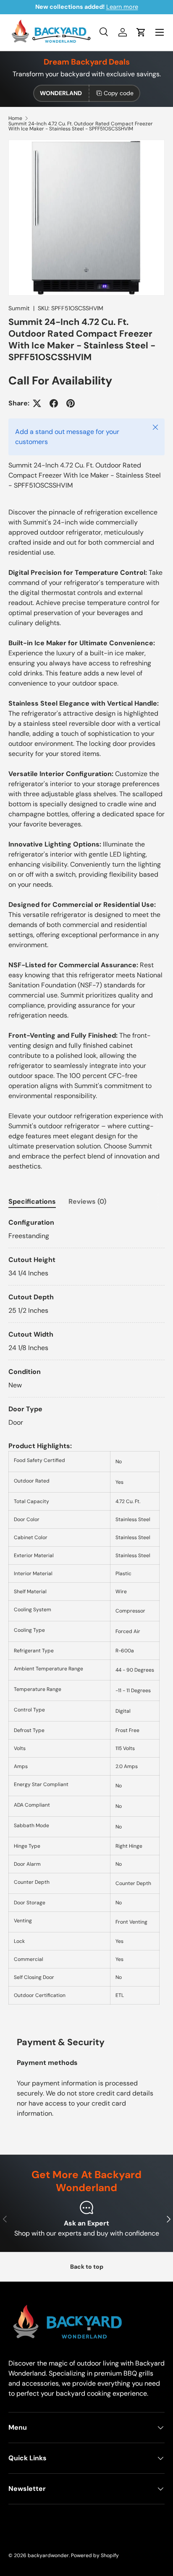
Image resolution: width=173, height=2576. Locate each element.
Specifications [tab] (32, 1201)
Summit (19, 308)
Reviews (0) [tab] (87, 1201)
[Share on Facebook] (54, 403)
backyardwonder (48, 2555)
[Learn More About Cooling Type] (56, 1631)
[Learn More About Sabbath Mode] (60, 1827)
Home (15, 118)
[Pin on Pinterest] (71, 403)
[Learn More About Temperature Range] (72, 1690)
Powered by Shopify (95, 2555)
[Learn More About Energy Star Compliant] (79, 1786)
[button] (141, 32)
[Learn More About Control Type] (56, 1711)
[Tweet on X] (37, 403)
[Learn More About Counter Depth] (60, 1883)
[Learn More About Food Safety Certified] (76, 1462)
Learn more (122, 7)
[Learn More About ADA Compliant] (61, 1806)
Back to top (87, 2267)
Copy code (119, 93)
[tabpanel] (86, 1323)
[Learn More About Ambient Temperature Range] (94, 1670)
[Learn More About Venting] (43, 1922)
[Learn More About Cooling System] (62, 1611)
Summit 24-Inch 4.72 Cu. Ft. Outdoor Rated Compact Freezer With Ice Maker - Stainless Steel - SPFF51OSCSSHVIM (81, 126)
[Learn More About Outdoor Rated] (60, 1482)
